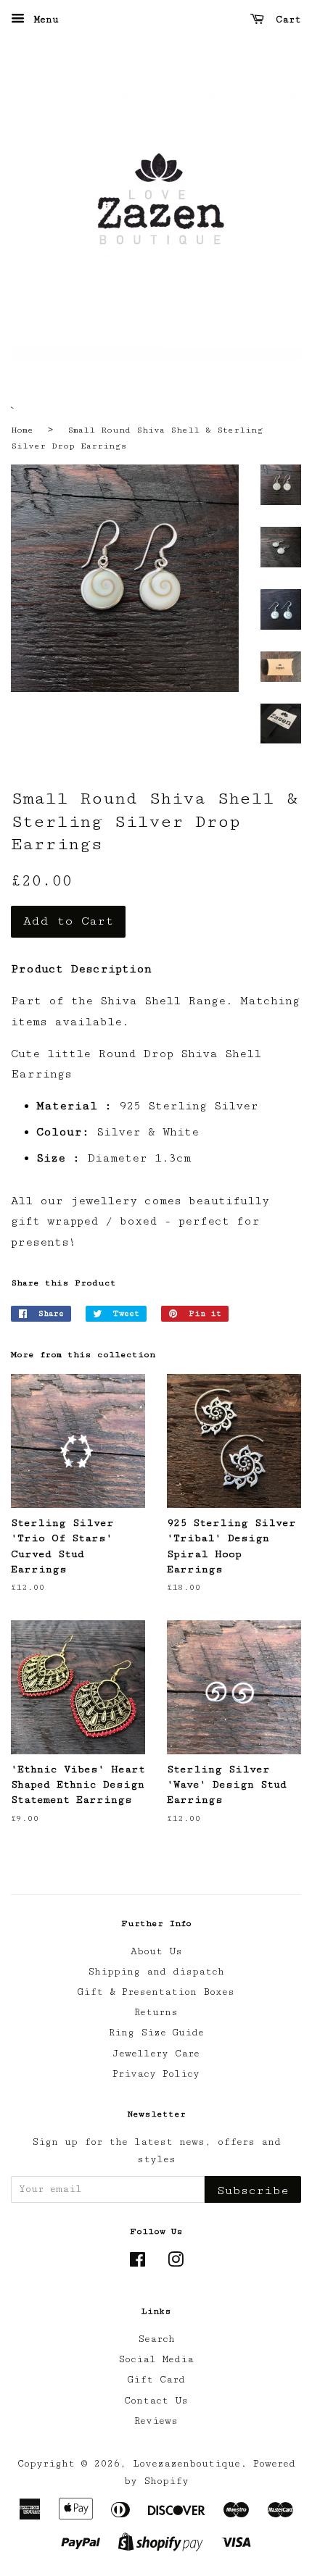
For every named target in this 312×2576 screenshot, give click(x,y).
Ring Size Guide (156, 2033)
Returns (156, 2012)
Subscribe (253, 2191)
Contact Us (156, 2401)
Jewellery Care (156, 2054)
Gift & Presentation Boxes (156, 1992)
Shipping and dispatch (156, 1972)
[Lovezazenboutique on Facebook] (137, 2263)
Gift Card (156, 2380)
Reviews (156, 2421)
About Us (156, 1951)
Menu (44, 20)
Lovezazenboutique (186, 2464)
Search (156, 2339)
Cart (286, 20)
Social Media (156, 2359)
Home (22, 430)
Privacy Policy (156, 2074)
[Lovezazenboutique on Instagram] (176, 2263)
